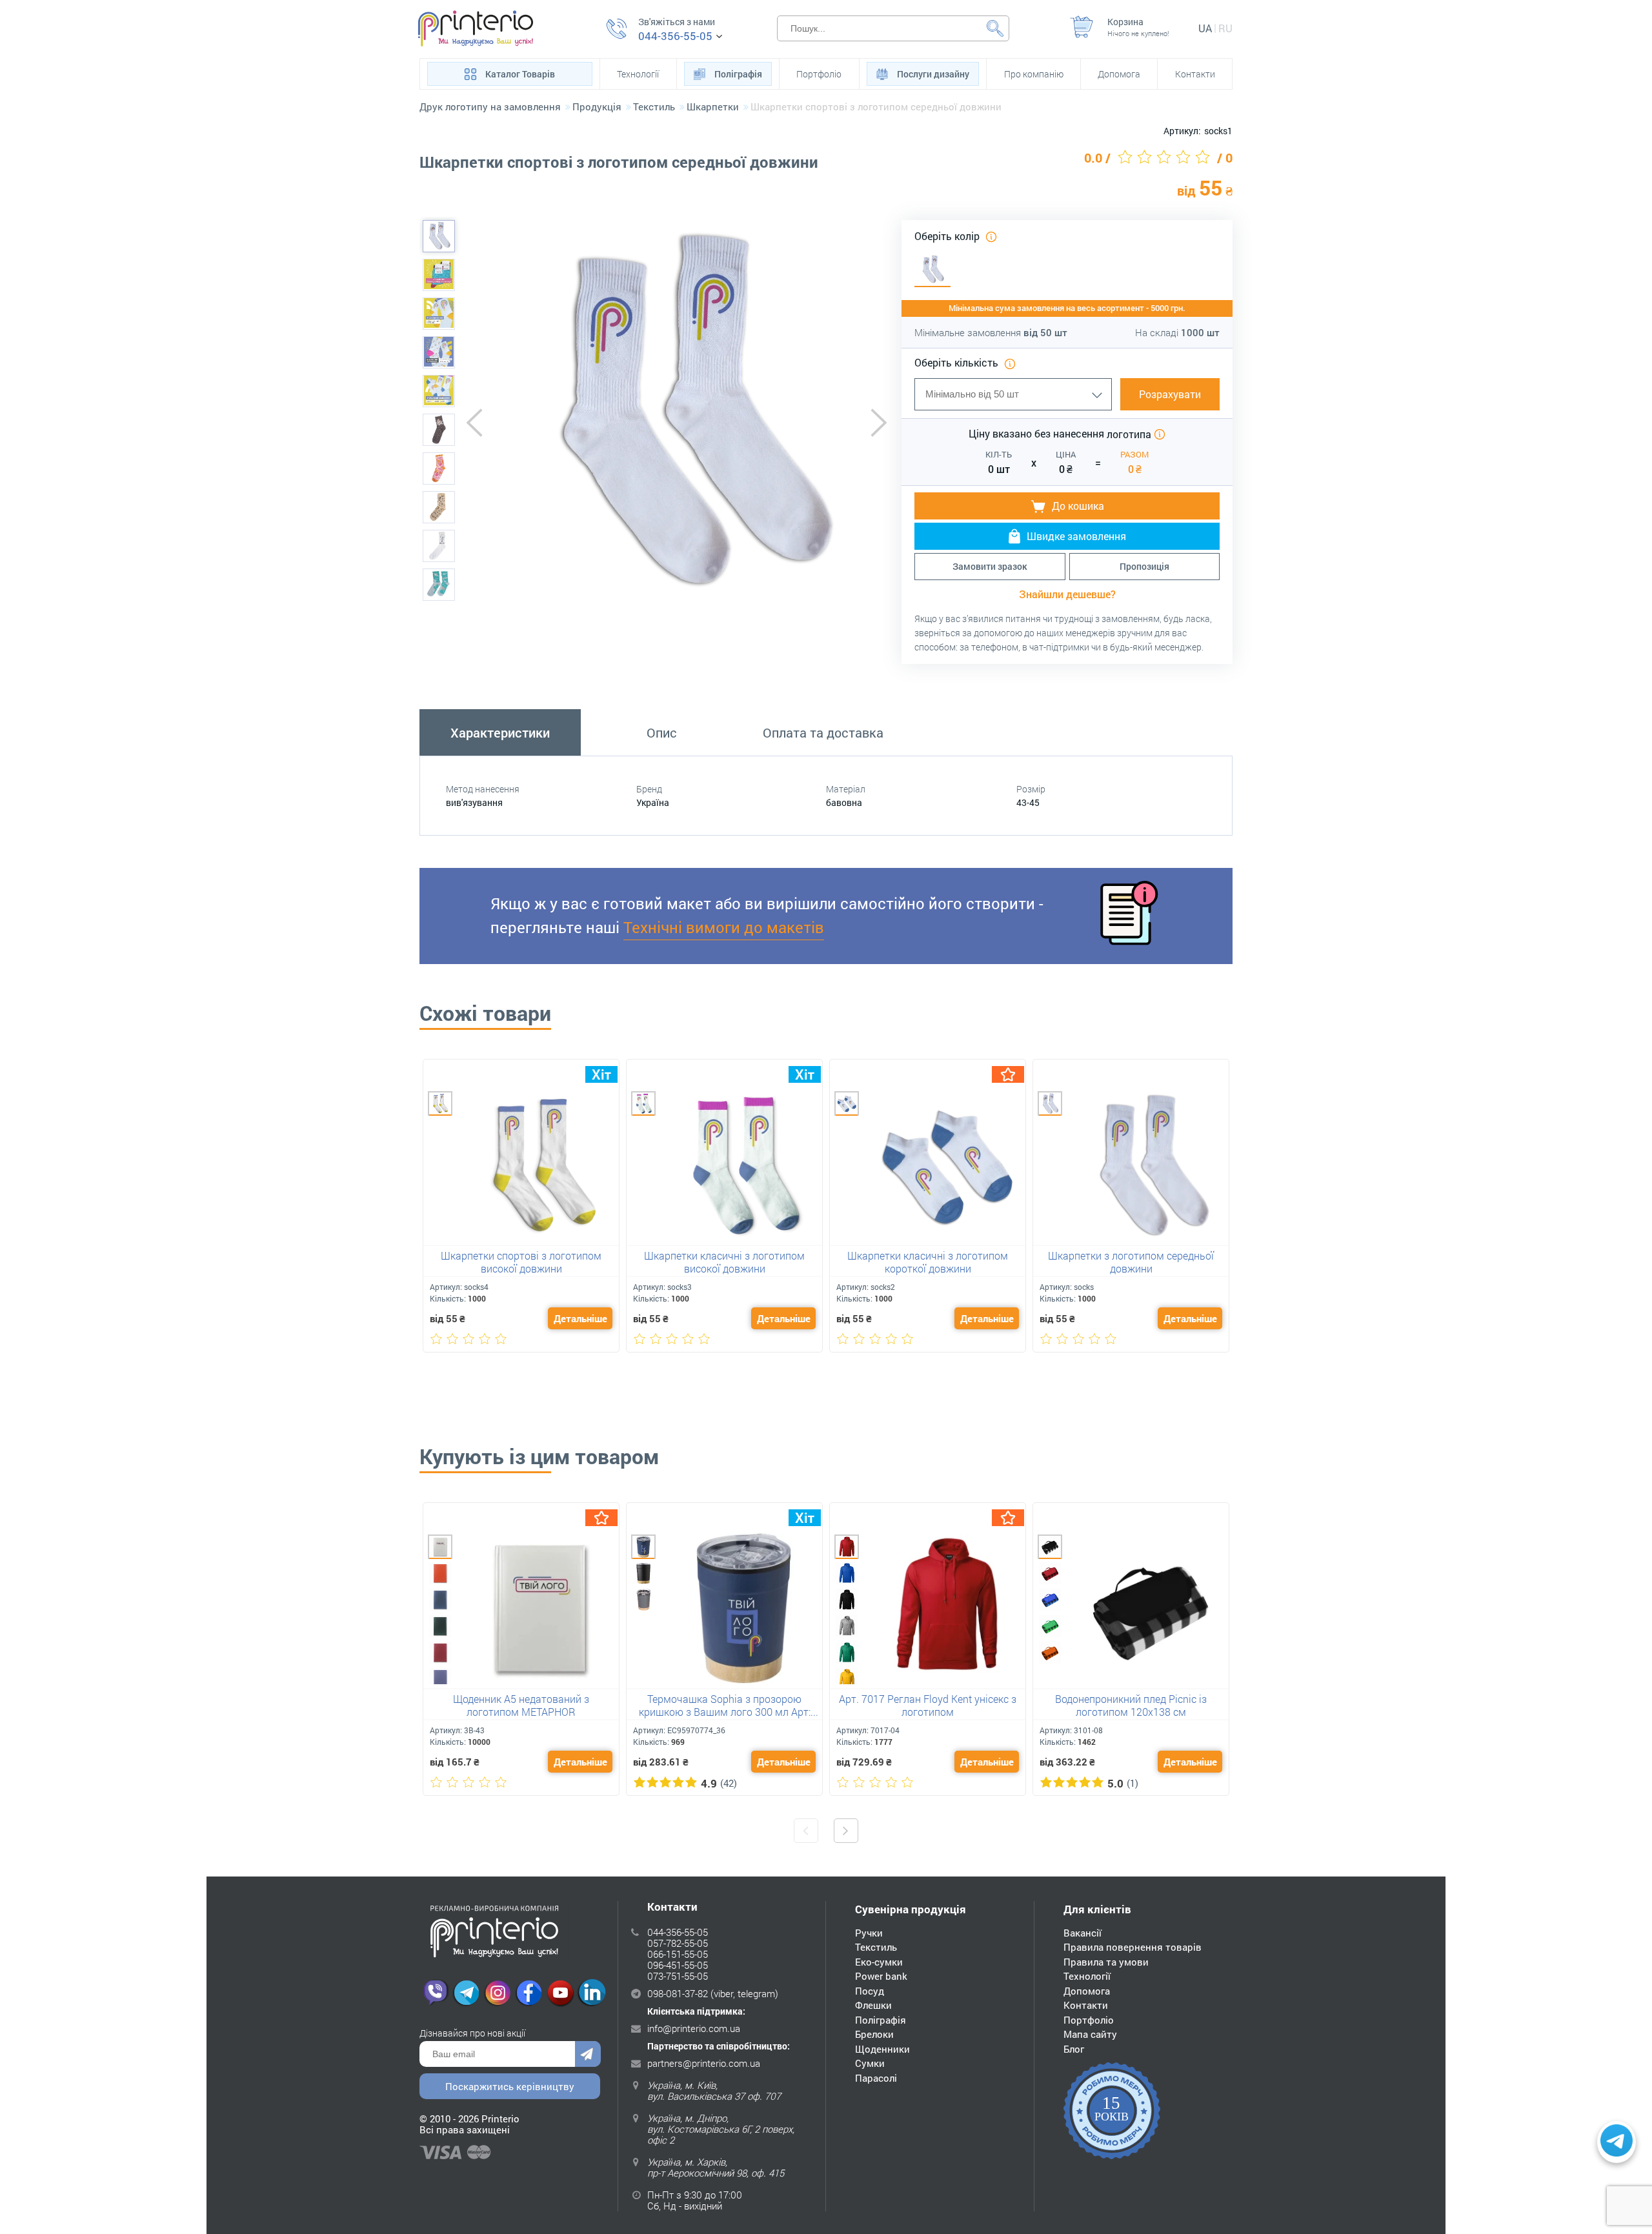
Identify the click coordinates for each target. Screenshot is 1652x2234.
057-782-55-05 (678, 1943)
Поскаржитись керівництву (510, 2086)
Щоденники (882, 2049)
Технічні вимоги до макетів (724, 927)
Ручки (869, 1933)
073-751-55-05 (678, 1976)
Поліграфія (738, 74)
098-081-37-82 (678, 1993)
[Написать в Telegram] (1617, 2142)
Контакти (1195, 74)
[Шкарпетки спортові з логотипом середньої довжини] (439, 236)
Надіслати (588, 2054)
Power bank (881, 1976)
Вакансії (1083, 1933)
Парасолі (876, 2078)
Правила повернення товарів (1133, 1947)
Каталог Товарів (520, 74)
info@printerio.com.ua (694, 2028)
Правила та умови (1106, 1962)
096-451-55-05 (678, 1965)
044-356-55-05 (675, 36)
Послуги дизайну (933, 74)
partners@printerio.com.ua (704, 2063)
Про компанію (1034, 74)
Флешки (873, 2005)
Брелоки (874, 2034)
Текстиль (876, 1947)
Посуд (870, 1991)
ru (1225, 28)
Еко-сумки (879, 1962)
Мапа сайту (1090, 2034)
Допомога (1119, 74)
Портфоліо (819, 74)
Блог (1074, 2049)
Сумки (870, 2063)
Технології (638, 74)
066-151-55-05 (678, 1954)
